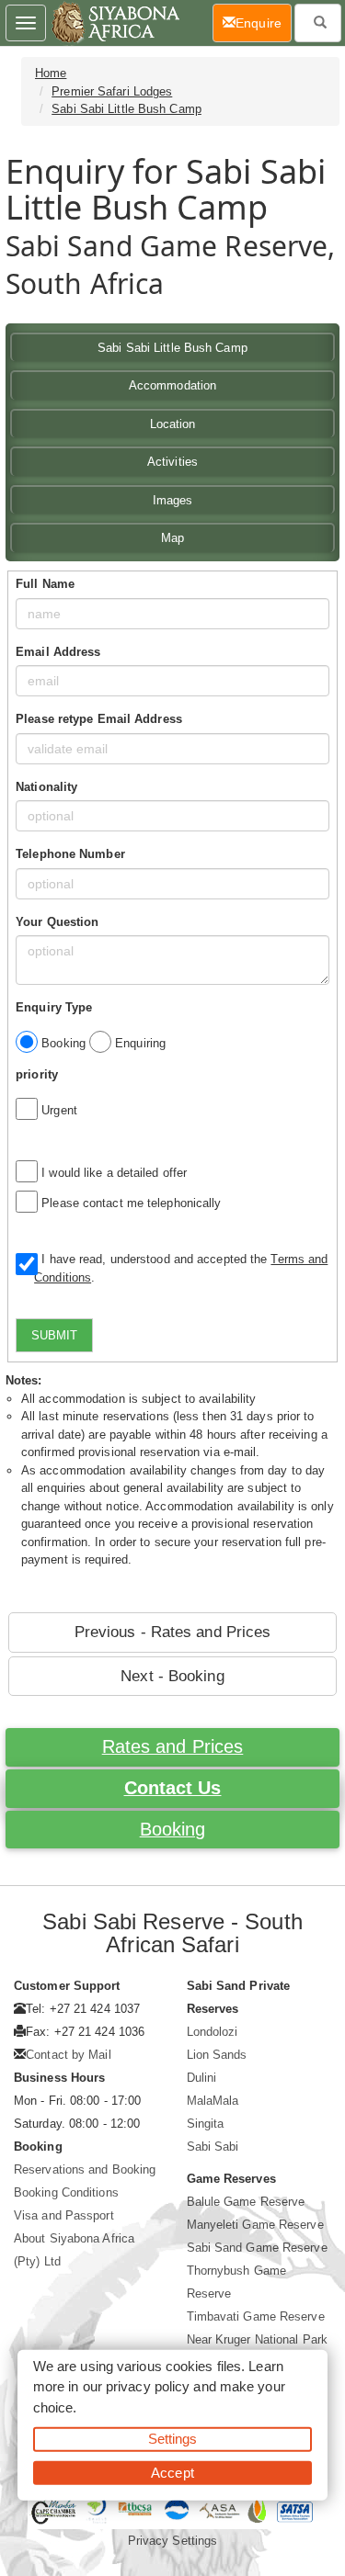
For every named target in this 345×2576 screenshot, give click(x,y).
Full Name (45, 584)
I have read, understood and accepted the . (181, 1268)
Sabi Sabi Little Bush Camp (126, 109)
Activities (172, 462)
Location (173, 424)
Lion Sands (217, 2055)
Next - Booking (172, 1676)
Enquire (264, 23)
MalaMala (213, 2101)
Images (173, 500)
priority (37, 1074)
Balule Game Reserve (246, 2202)
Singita (206, 2124)
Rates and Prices (173, 1746)
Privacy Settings (173, 2541)
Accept (172, 2472)
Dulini (202, 2078)
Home (51, 73)
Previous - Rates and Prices (173, 1632)
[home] (115, 23)
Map (172, 538)
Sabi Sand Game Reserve (257, 2248)
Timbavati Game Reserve (256, 2316)
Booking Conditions (66, 2192)
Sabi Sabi (213, 2147)
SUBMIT (54, 1335)
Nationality (46, 787)
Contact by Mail (69, 2055)
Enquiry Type (54, 1007)
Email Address (58, 652)
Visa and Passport (64, 2215)
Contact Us (173, 1788)
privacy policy (148, 2386)
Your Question (57, 922)
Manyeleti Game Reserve (255, 2225)
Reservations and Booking (85, 2169)
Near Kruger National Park (258, 2339)
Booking (173, 1829)
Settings (173, 2439)
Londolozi (213, 2032)
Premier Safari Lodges (112, 91)
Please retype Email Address (99, 719)
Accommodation (172, 385)
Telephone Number (70, 854)
